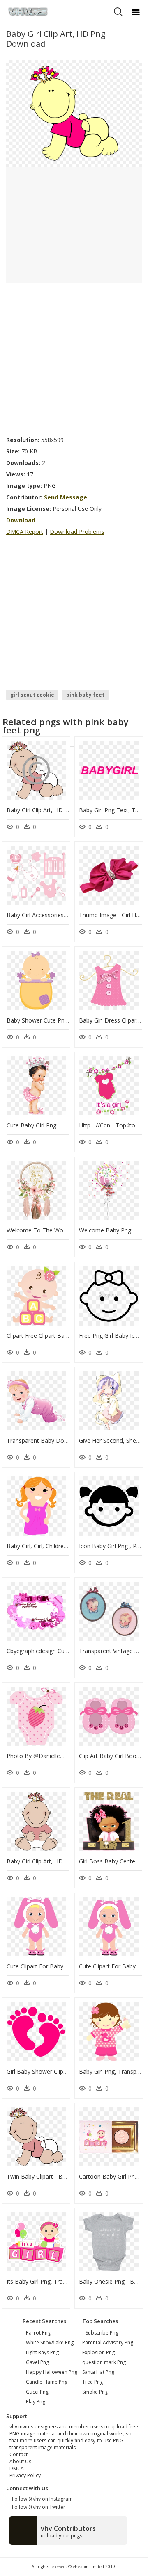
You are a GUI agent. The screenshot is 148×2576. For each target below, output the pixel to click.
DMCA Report (25, 532)
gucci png (37, 2392)
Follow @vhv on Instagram (41, 2499)
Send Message (66, 497)
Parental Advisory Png (108, 2343)
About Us (20, 2461)
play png (36, 2402)
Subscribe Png (102, 2333)
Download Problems (77, 532)
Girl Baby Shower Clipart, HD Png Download (65, 2072)
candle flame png (47, 2382)
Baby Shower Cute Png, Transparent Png (61, 1020)
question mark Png (104, 2362)
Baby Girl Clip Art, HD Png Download (55, 810)
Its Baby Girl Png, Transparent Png (52, 2281)
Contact (18, 2454)
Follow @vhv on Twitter (37, 2507)
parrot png (38, 2333)
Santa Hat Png (98, 2372)
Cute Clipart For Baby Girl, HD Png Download (67, 1966)
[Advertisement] (74, 357)
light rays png (42, 2352)
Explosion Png (98, 2352)
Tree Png (92, 2382)
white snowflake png (50, 2343)
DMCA (17, 2468)
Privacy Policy (25, 2475)
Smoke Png (95, 2392)
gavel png (37, 2362)
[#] (74, 113)
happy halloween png (52, 2372)
